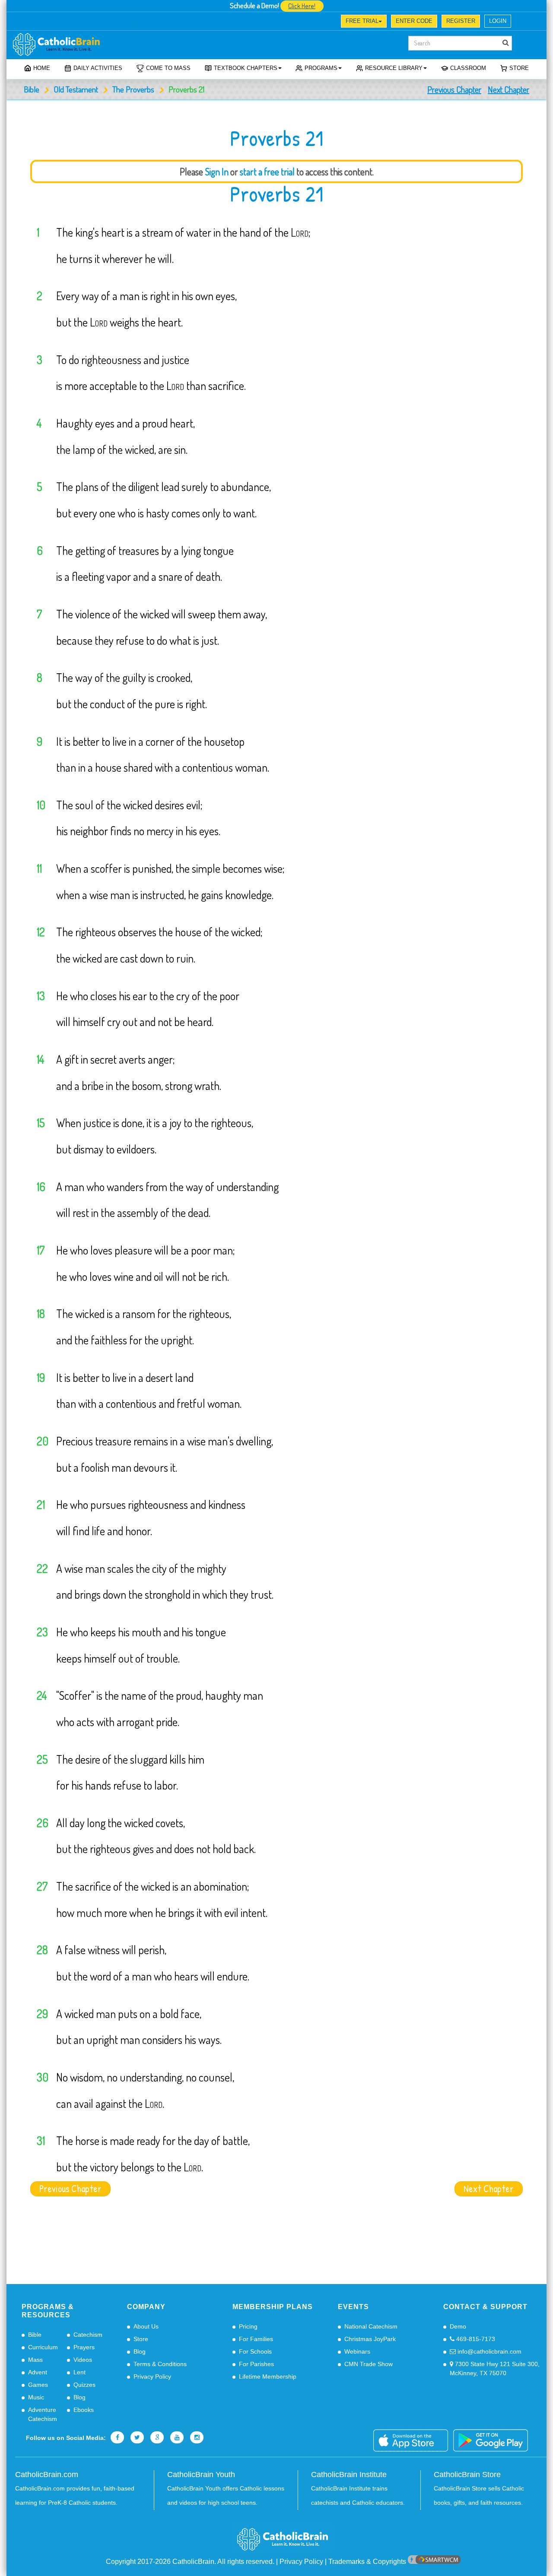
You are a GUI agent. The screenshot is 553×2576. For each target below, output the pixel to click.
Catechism (88, 2335)
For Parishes (256, 2364)
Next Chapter (509, 89)
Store (519, 68)
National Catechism (371, 2326)
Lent (79, 2372)
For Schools (255, 2351)
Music (36, 2397)
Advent (38, 2372)
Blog (79, 2397)
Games (38, 2385)
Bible (32, 89)
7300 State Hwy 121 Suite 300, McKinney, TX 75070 (495, 2368)
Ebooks (84, 2410)
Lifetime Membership (268, 2376)
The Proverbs (133, 89)
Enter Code (414, 21)
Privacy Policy (152, 2376)
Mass (35, 2360)
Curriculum (43, 2347)
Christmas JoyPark (370, 2339)
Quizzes (84, 2385)
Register (461, 21)
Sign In (217, 171)
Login (498, 21)
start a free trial (267, 171)
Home (42, 68)
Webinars (357, 2351)
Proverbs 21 (276, 194)
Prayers (84, 2347)
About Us (146, 2326)
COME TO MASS (168, 68)
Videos (83, 2360)
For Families (256, 2339)
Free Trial (362, 21)
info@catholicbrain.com (489, 2351)
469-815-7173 (475, 2339)
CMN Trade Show (369, 2364)
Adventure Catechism (43, 2414)
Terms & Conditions (160, 2364)
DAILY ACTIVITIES (98, 68)
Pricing (248, 2326)
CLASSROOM (468, 68)
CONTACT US (141, 22)
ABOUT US (37, 22)
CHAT (105, 22)
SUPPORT (74, 22)
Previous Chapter (454, 89)
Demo (458, 2326)
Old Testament (76, 89)
